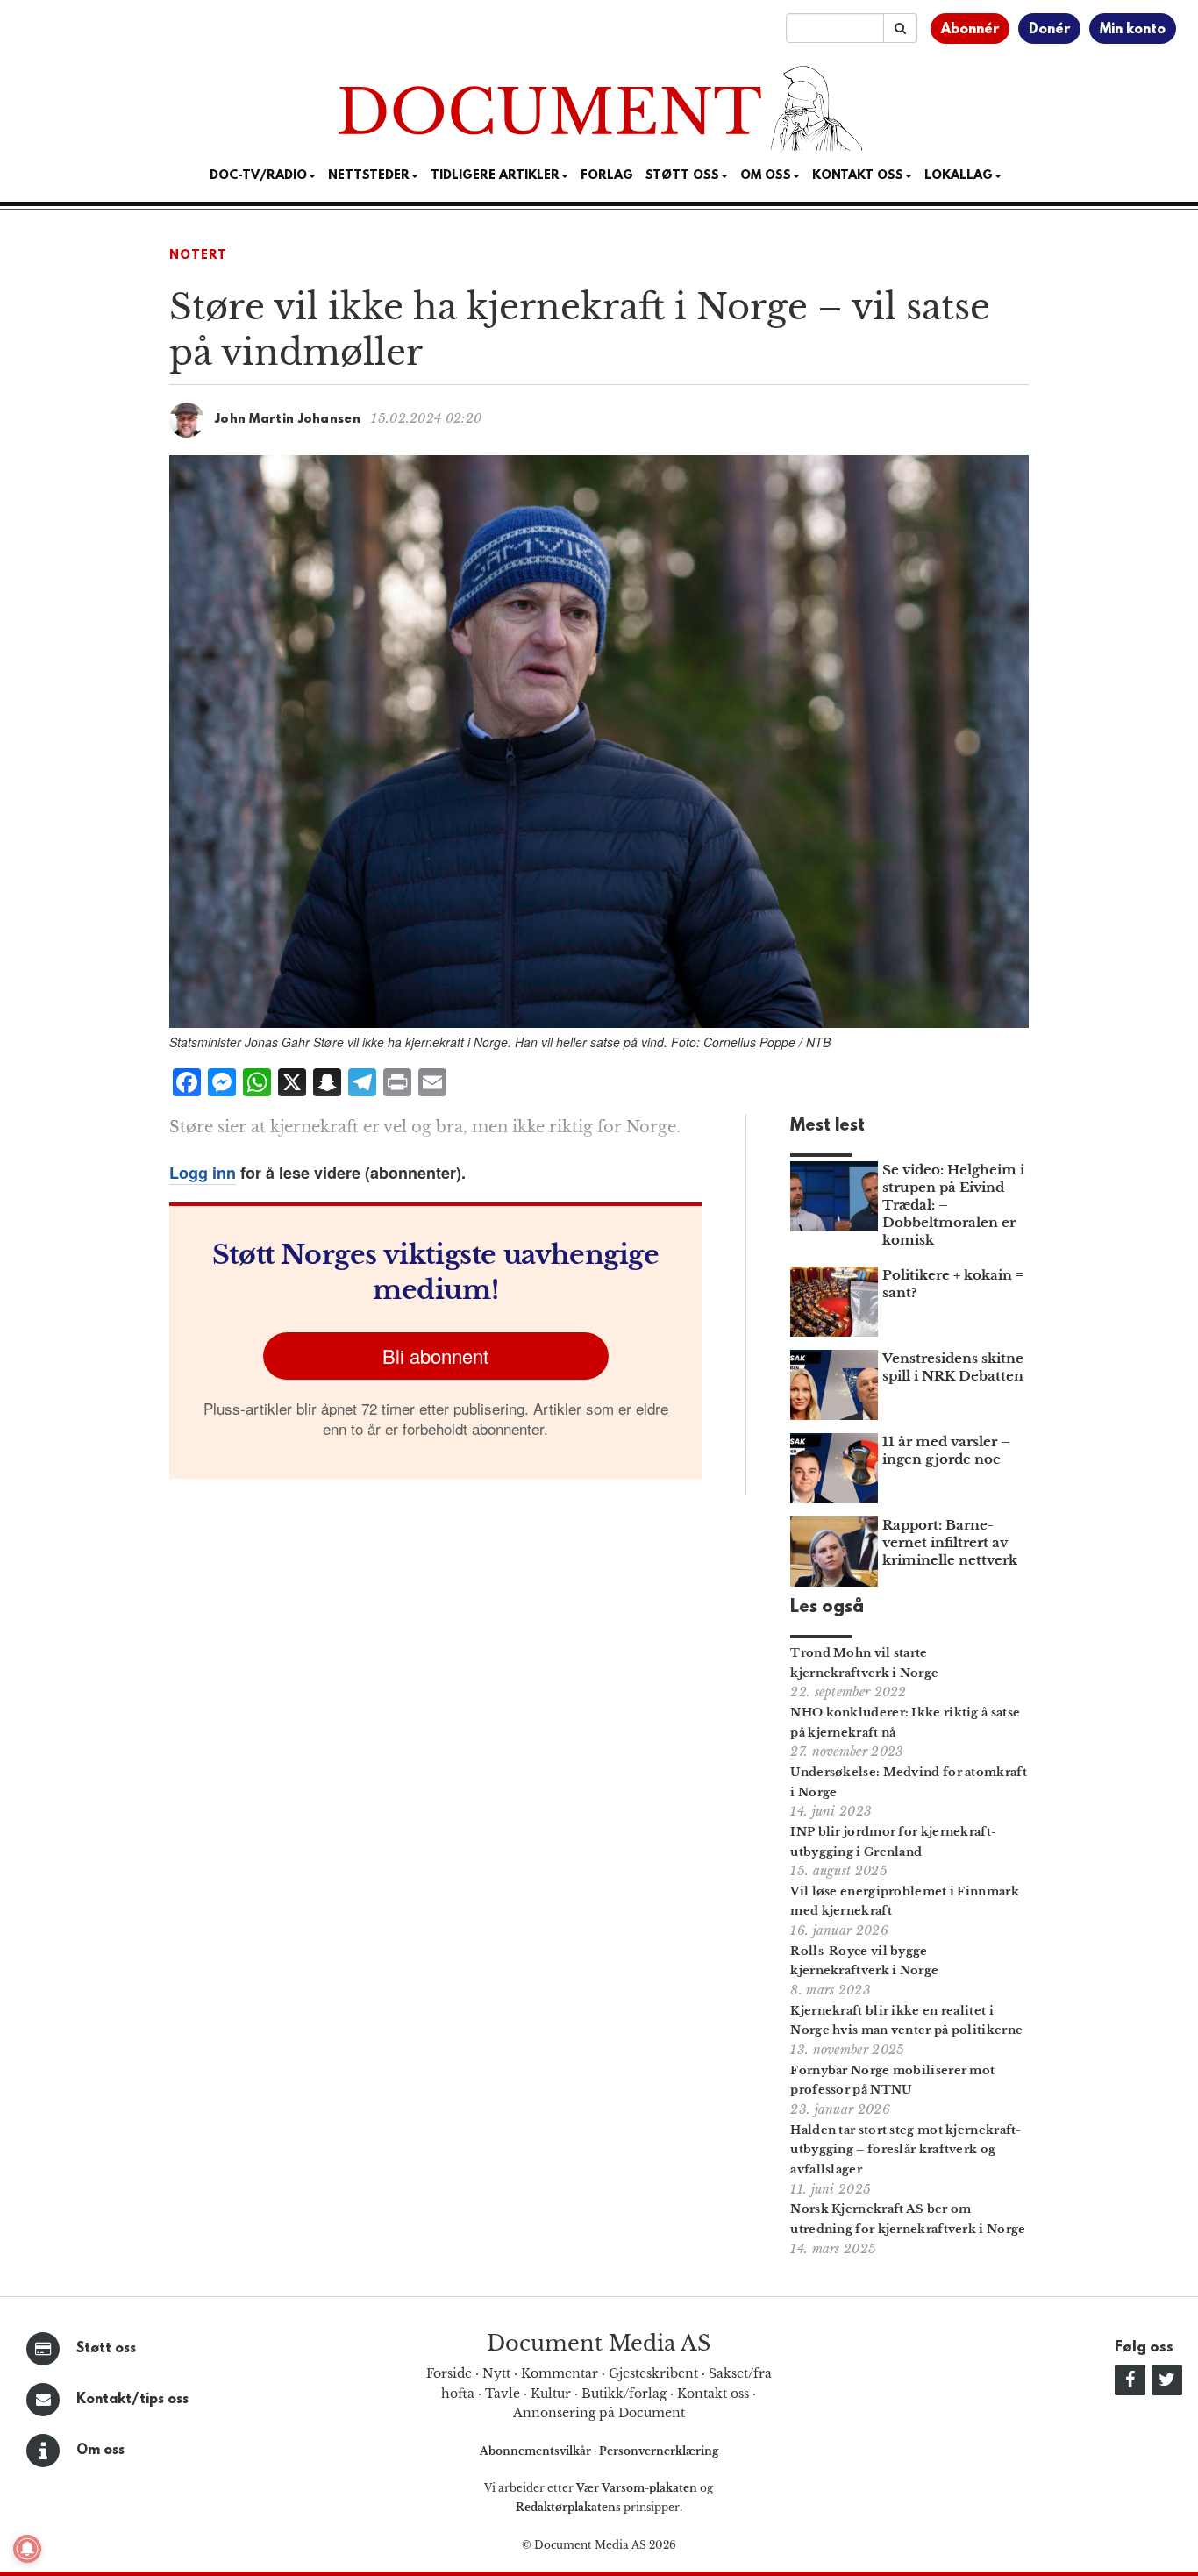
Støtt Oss (682, 176)
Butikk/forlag (624, 2394)
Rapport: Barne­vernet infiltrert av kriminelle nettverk (950, 1542)
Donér (1049, 30)
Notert (198, 256)
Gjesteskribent (653, 2373)
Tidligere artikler (495, 176)
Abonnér (970, 30)
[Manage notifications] (27, 2549)
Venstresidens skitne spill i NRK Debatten (953, 1367)
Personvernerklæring (659, 2451)
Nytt (496, 2373)
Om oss (100, 2451)
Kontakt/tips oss (132, 2400)
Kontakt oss (858, 176)
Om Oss (766, 176)
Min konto (1133, 30)
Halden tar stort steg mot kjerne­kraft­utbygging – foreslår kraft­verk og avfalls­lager (906, 2150)
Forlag (607, 176)
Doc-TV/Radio (258, 176)
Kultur (551, 2394)
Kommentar (560, 2373)
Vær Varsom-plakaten (637, 2488)
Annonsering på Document (599, 2413)
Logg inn (203, 1173)
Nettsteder (369, 176)
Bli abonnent (435, 1356)
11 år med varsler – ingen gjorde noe (946, 1450)
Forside (449, 2373)
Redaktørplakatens (568, 2507)
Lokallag (959, 176)
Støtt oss (106, 2349)
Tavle (503, 2394)
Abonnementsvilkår (537, 2451)
